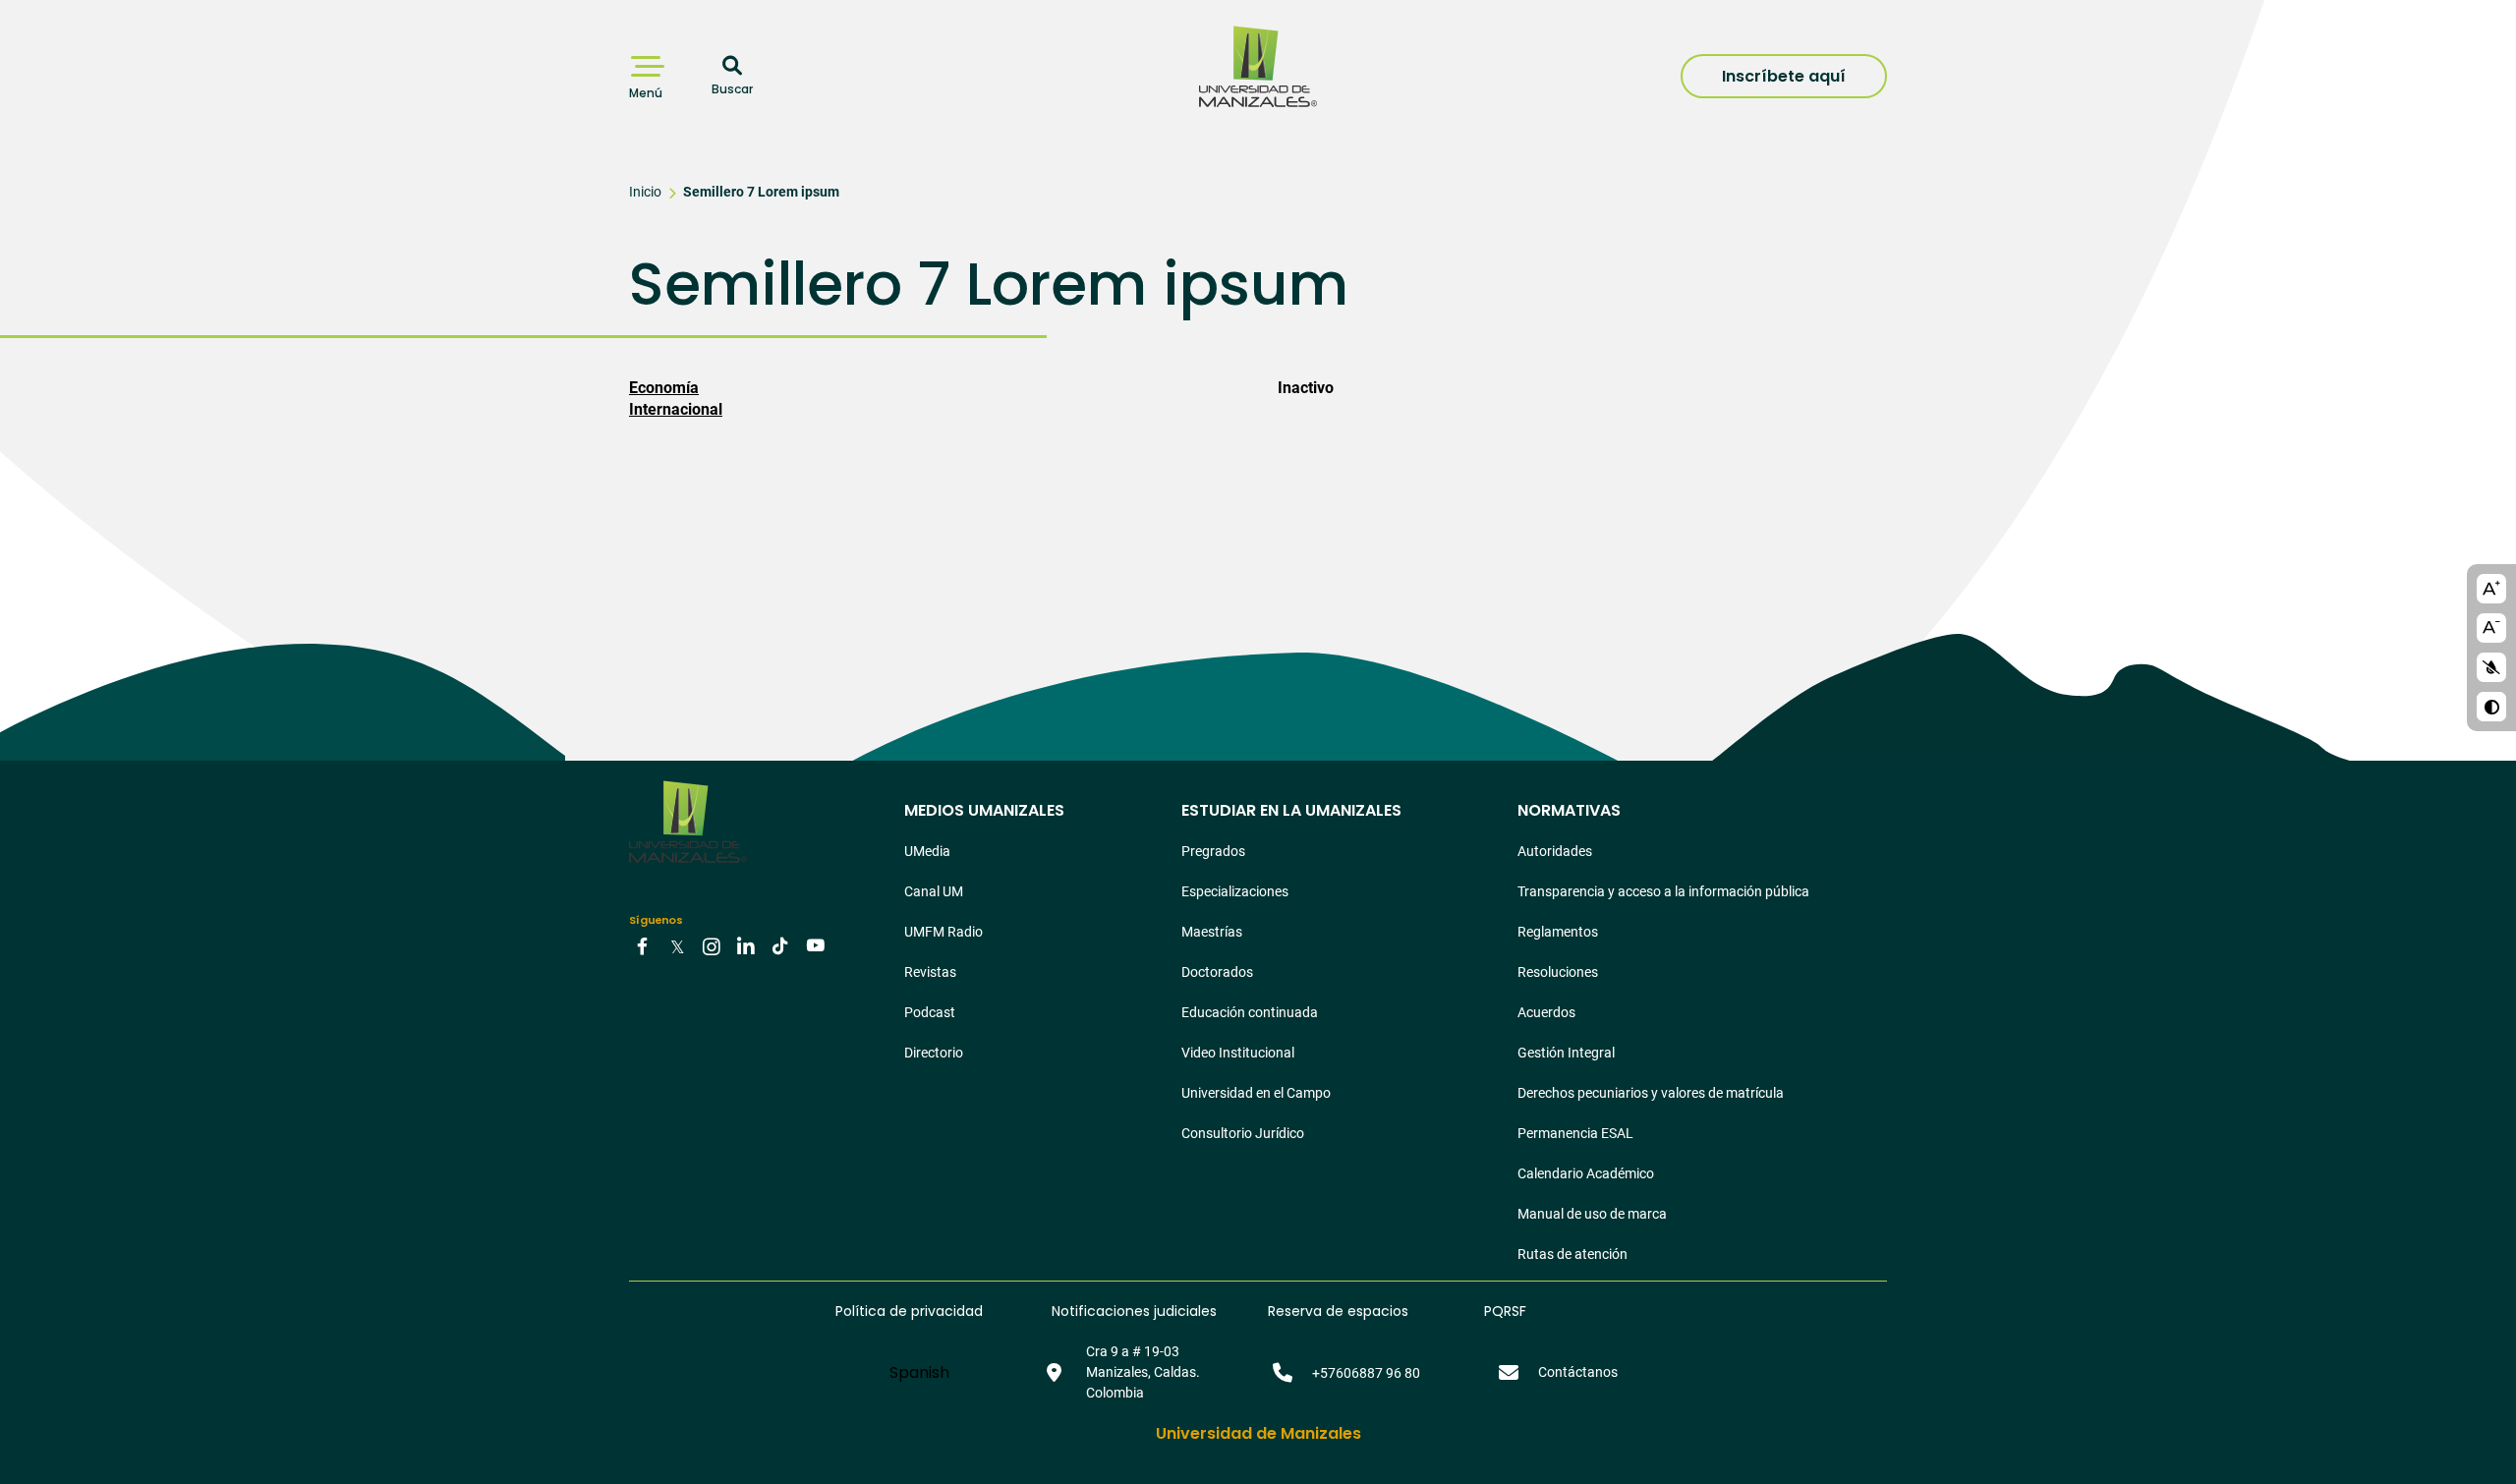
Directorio (934, 1053)
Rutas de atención (1572, 1254)
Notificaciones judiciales (1134, 1311)
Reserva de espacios (1338, 1311)
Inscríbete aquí (1784, 76)
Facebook (643, 945)
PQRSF (1505, 1311)
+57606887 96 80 (1366, 1373)
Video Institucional (1238, 1053)
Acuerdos (1546, 1012)
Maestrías (1212, 932)
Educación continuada (1250, 1012)
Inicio (645, 192)
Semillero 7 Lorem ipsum (761, 192)
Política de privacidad (909, 1311)
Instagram (712, 945)
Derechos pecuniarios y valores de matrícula (1651, 1093)
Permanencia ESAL (1575, 1133)
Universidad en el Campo (1256, 1093)
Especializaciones (1235, 891)
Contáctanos (1578, 1372)
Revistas (930, 972)
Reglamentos (1558, 932)
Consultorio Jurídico (1243, 1133)
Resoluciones (1558, 972)
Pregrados (1213, 851)
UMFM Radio (943, 932)
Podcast (930, 1012)
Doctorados (1217, 972)
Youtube (815, 945)
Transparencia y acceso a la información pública (1663, 891)
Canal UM (934, 891)
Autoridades (1555, 851)
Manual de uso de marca (1592, 1214)
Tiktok (780, 945)
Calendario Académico (1586, 1173)
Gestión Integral (1566, 1053)
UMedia (927, 851)
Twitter (677, 945)
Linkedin (746, 945)
